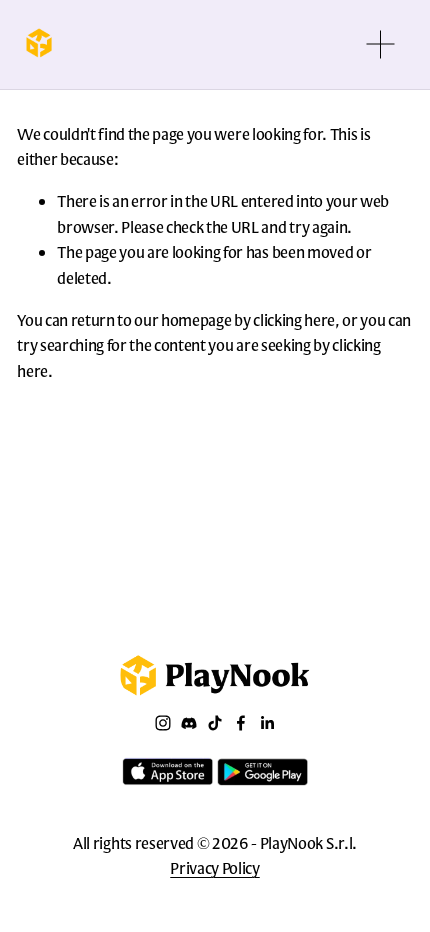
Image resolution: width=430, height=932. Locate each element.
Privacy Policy (214, 867)
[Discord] (189, 723)
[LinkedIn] (267, 723)
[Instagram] (163, 723)
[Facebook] (241, 723)
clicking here (294, 319)
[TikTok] (215, 723)
